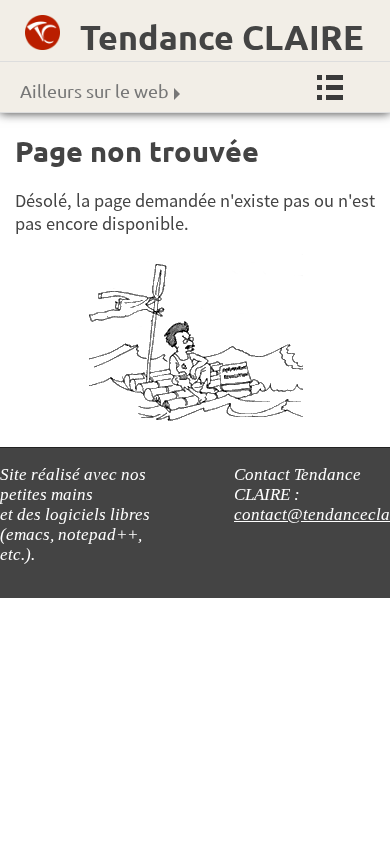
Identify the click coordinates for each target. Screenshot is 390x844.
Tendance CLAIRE (222, 36)
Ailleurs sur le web (94, 90)
